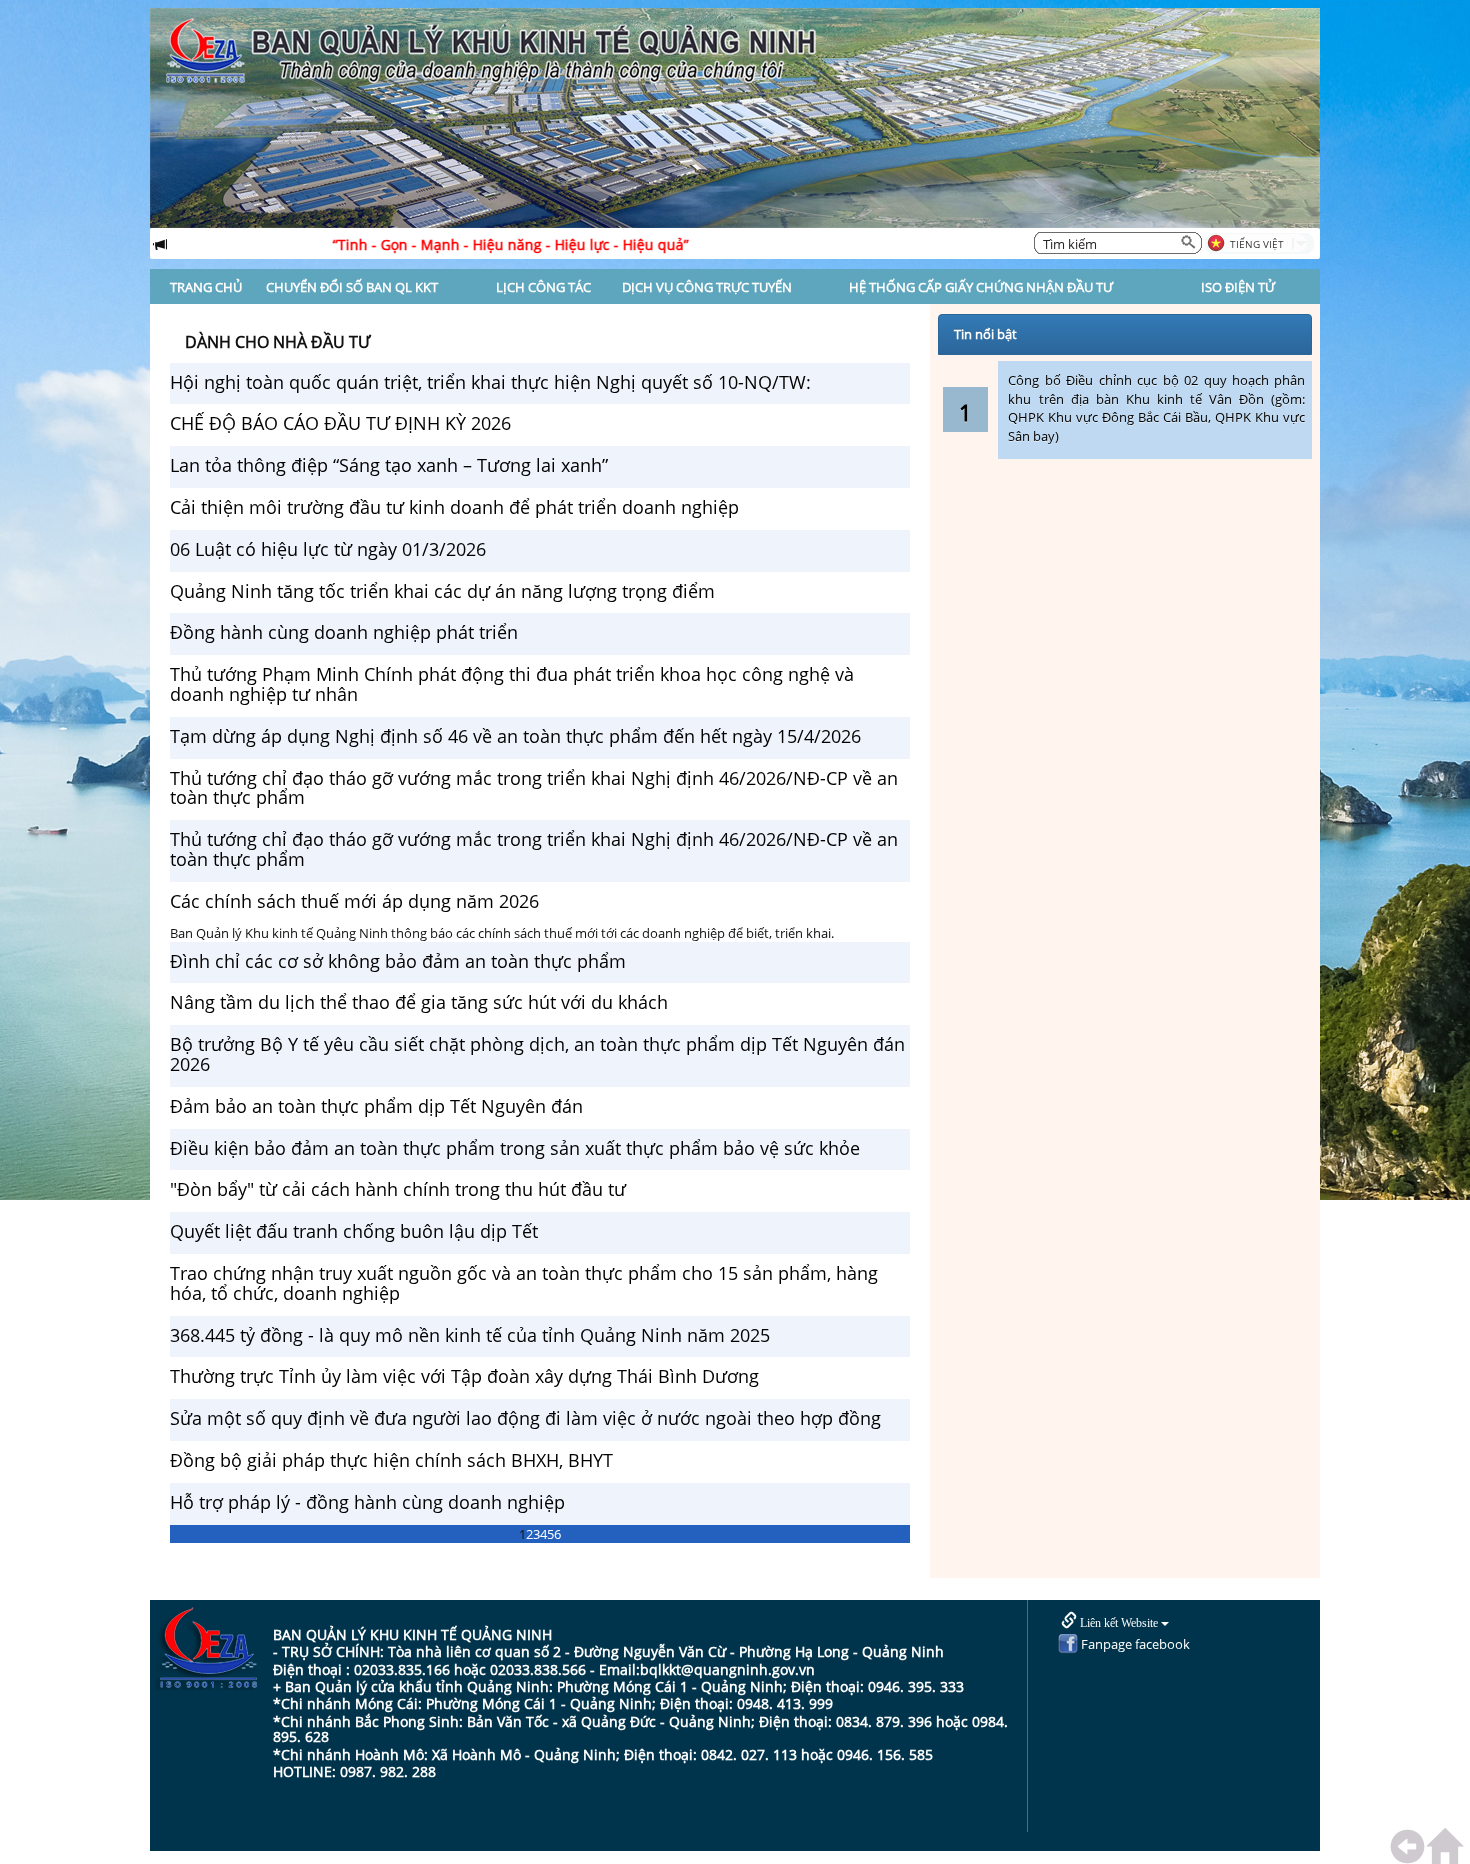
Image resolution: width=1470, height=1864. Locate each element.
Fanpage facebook (1134, 1644)
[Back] (1412, 1846)
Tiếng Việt (1257, 244)
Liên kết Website (1119, 1623)
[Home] (1448, 1846)
